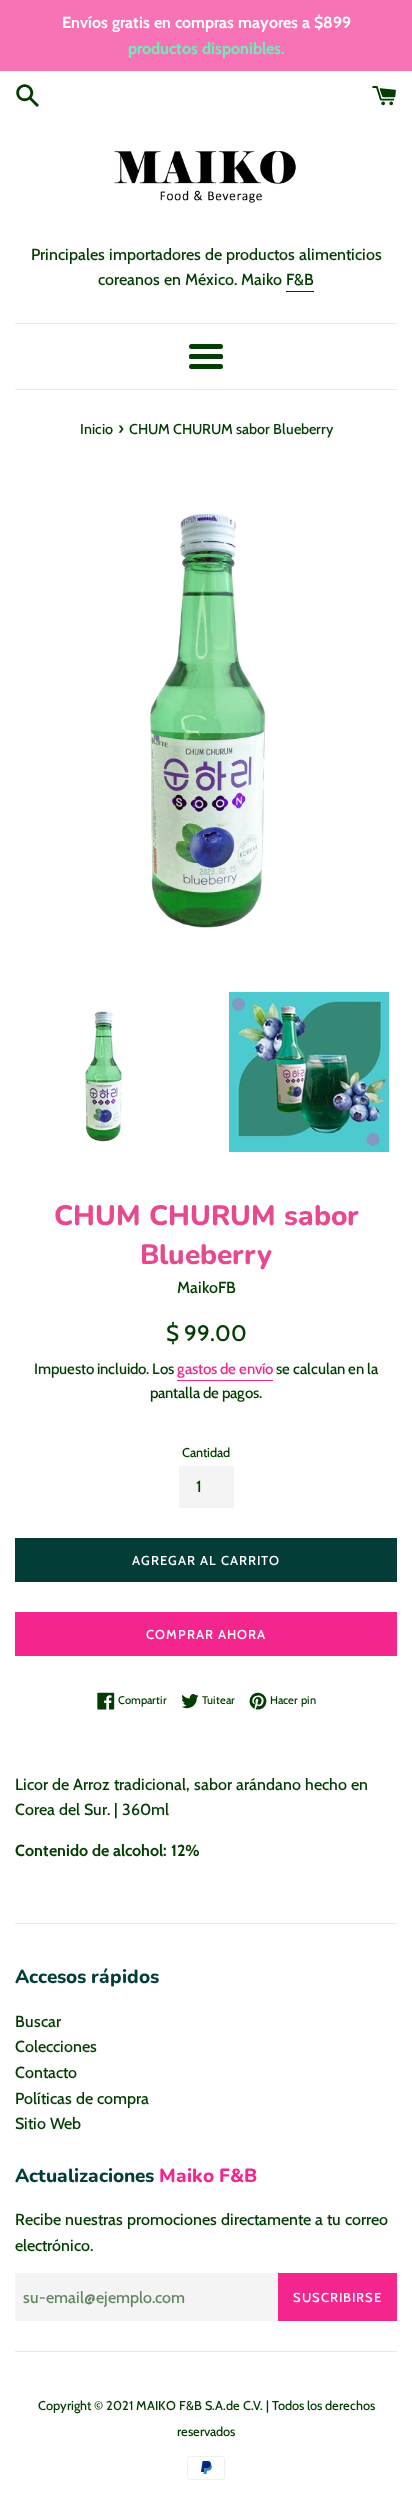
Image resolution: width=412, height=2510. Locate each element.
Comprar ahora (206, 1634)
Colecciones (56, 2046)
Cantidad (206, 1452)
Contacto (46, 2072)
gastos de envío (225, 1369)
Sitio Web (48, 2123)
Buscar (38, 2021)
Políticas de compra (82, 2098)
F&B (300, 279)
